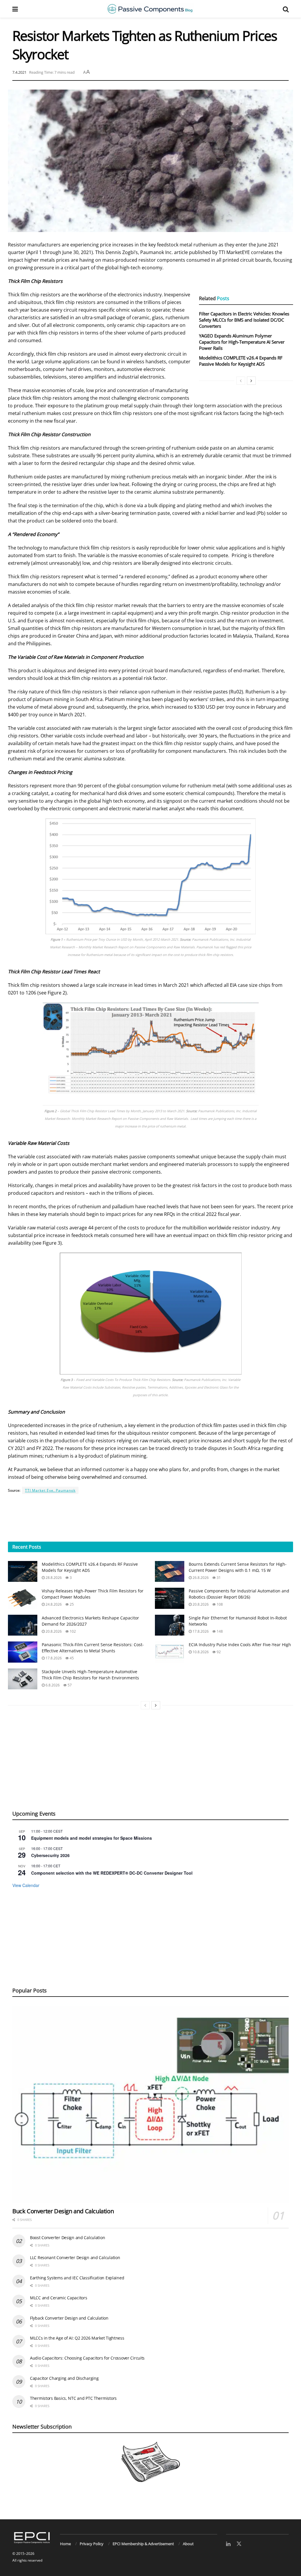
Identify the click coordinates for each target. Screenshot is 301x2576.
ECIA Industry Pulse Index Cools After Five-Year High (240, 1645)
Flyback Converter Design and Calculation (69, 2318)
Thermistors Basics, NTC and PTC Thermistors (73, 2398)
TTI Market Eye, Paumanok (50, 1490)
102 (72, 1631)
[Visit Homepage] (150, 9)
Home (65, 2544)
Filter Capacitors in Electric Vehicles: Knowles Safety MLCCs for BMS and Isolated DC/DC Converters (244, 320)
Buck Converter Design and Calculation (63, 2211)
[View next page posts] (251, 381)
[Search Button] (286, 9)
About (188, 2544)
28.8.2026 (53, 1578)
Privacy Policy (92, 2544)
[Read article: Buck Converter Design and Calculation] (150, 2104)
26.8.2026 (200, 1578)
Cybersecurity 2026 (50, 1855)
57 (69, 1685)
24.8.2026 (53, 1604)
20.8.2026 (200, 1604)
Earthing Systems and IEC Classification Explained (77, 2278)
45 (71, 1658)
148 (219, 1631)
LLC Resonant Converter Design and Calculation (75, 2257)
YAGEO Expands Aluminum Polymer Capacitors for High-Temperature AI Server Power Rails (242, 342)
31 (218, 1578)
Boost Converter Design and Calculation (67, 2238)
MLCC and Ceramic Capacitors (58, 2298)
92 (218, 1652)
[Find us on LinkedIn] (228, 2544)
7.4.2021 (19, 72)
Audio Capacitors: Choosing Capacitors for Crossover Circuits (87, 2358)
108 (219, 1604)
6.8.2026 (52, 1685)
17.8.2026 (200, 1631)
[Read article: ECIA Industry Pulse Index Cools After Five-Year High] (170, 1652)
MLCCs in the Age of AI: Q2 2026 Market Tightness (77, 2338)
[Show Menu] (15, 9)
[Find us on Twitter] (239, 2544)
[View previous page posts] (241, 381)
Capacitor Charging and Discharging (64, 2378)
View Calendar (26, 1885)
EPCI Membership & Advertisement (143, 2544)
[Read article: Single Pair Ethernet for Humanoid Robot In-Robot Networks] (170, 1625)
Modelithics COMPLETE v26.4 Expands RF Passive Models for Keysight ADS (241, 361)
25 (71, 1604)
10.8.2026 (200, 1652)
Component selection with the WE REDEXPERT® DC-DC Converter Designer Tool (112, 1873)
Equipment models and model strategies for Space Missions (92, 1838)
